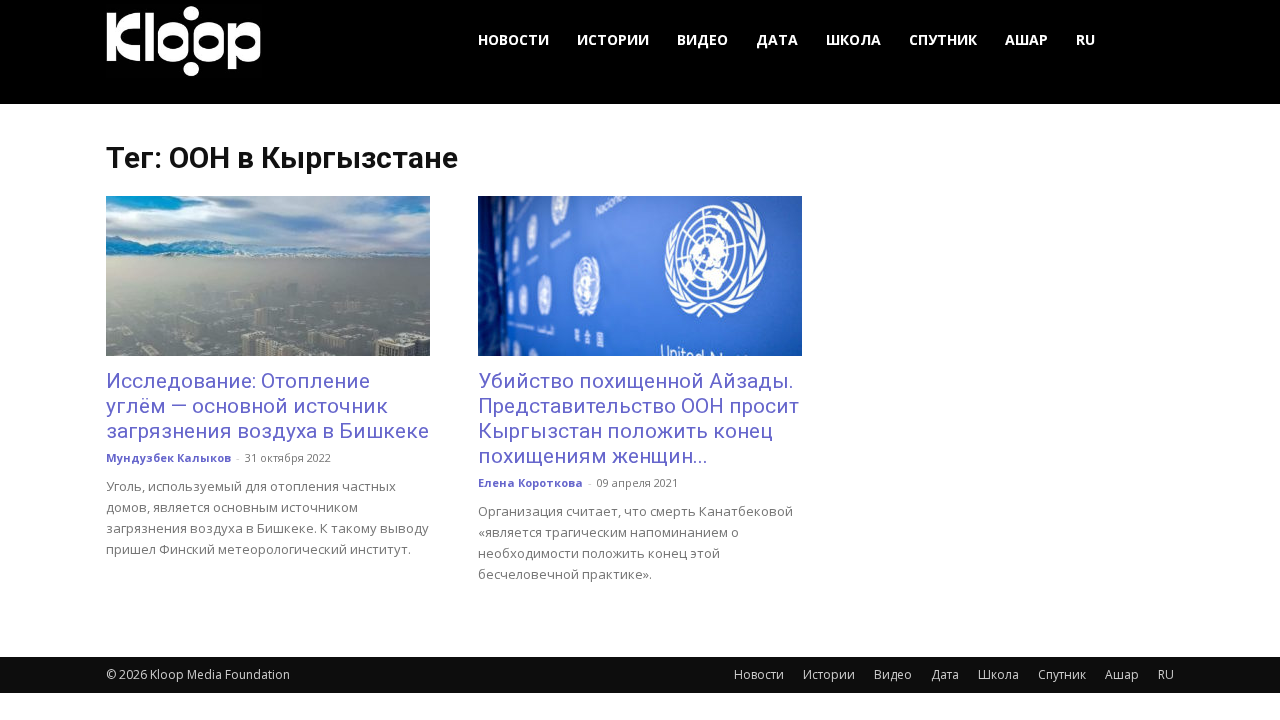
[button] (1150, 40)
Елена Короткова (530, 482)
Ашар (1026, 39)
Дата (777, 39)
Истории (613, 39)
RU (1085, 39)
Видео (702, 39)
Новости (513, 39)
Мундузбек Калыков (168, 457)
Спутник (943, 39)
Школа (853, 39)
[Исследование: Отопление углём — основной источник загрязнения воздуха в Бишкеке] (268, 276)
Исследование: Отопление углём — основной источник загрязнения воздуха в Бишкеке (267, 406)
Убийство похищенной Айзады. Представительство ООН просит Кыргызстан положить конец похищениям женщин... (638, 418)
